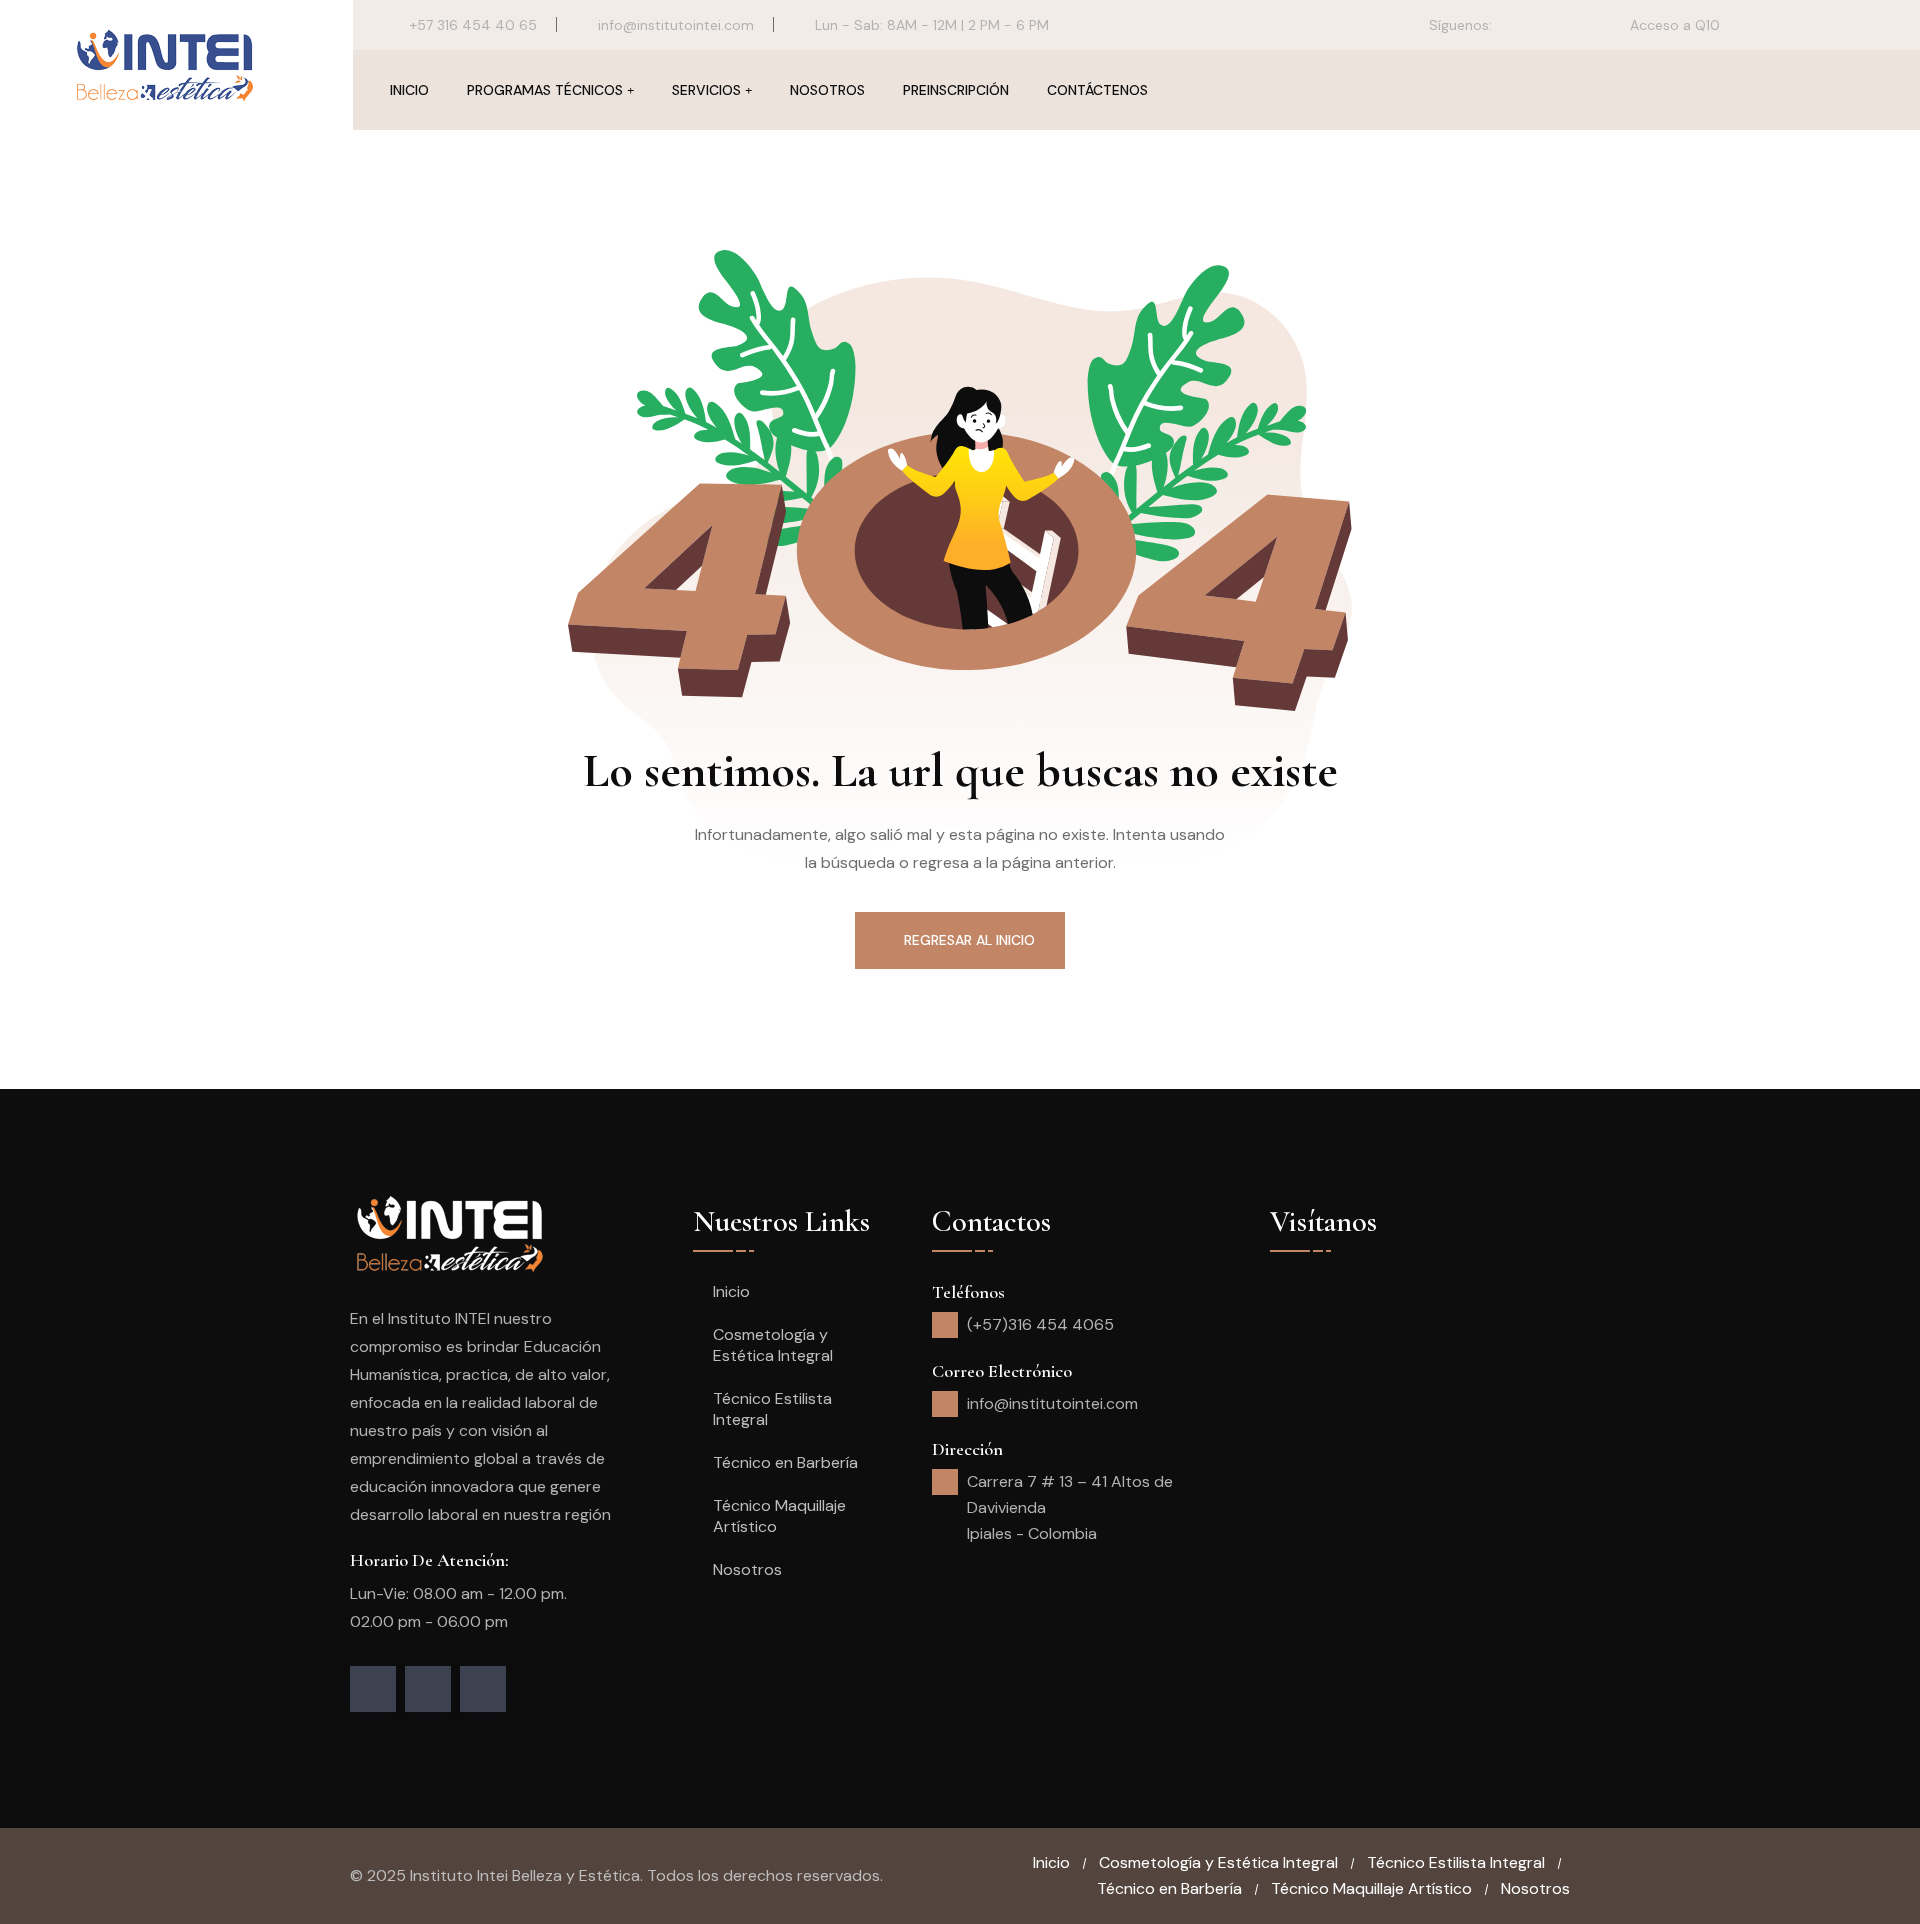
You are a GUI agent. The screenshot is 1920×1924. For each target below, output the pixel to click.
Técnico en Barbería (785, 1462)
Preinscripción (956, 90)
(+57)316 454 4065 (1040, 1324)
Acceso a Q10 (1673, 25)
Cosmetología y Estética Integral (773, 1345)
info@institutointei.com (676, 25)
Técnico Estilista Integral (772, 1409)
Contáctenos (1097, 90)
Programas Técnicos (545, 90)
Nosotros (827, 90)
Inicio (409, 90)
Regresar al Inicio (969, 940)
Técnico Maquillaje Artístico (779, 1516)
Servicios (706, 90)
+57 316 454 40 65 (473, 25)
